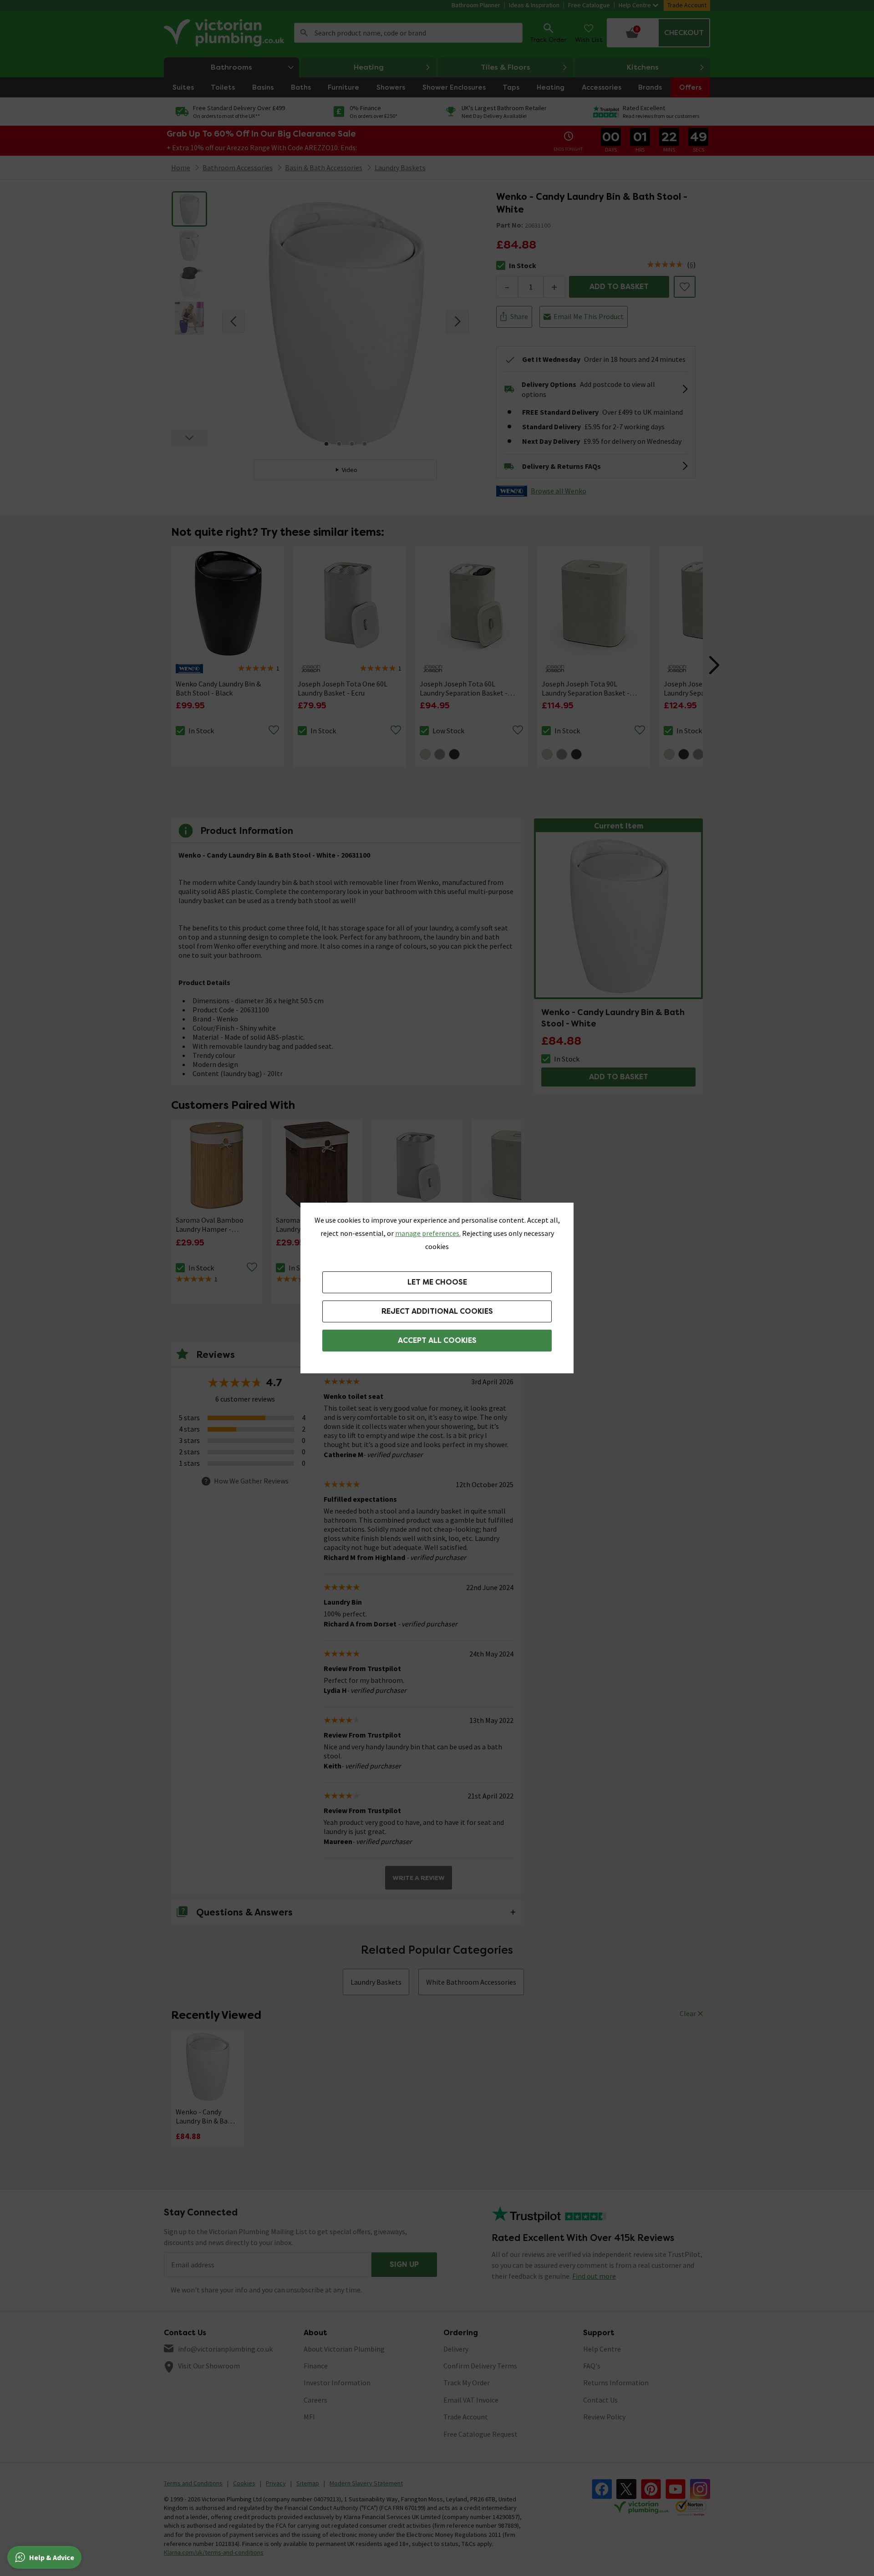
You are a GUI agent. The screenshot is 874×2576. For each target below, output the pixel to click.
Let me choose (437, 1282)
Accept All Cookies (437, 1340)
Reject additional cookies (437, 1311)
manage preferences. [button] (428, 1233)
